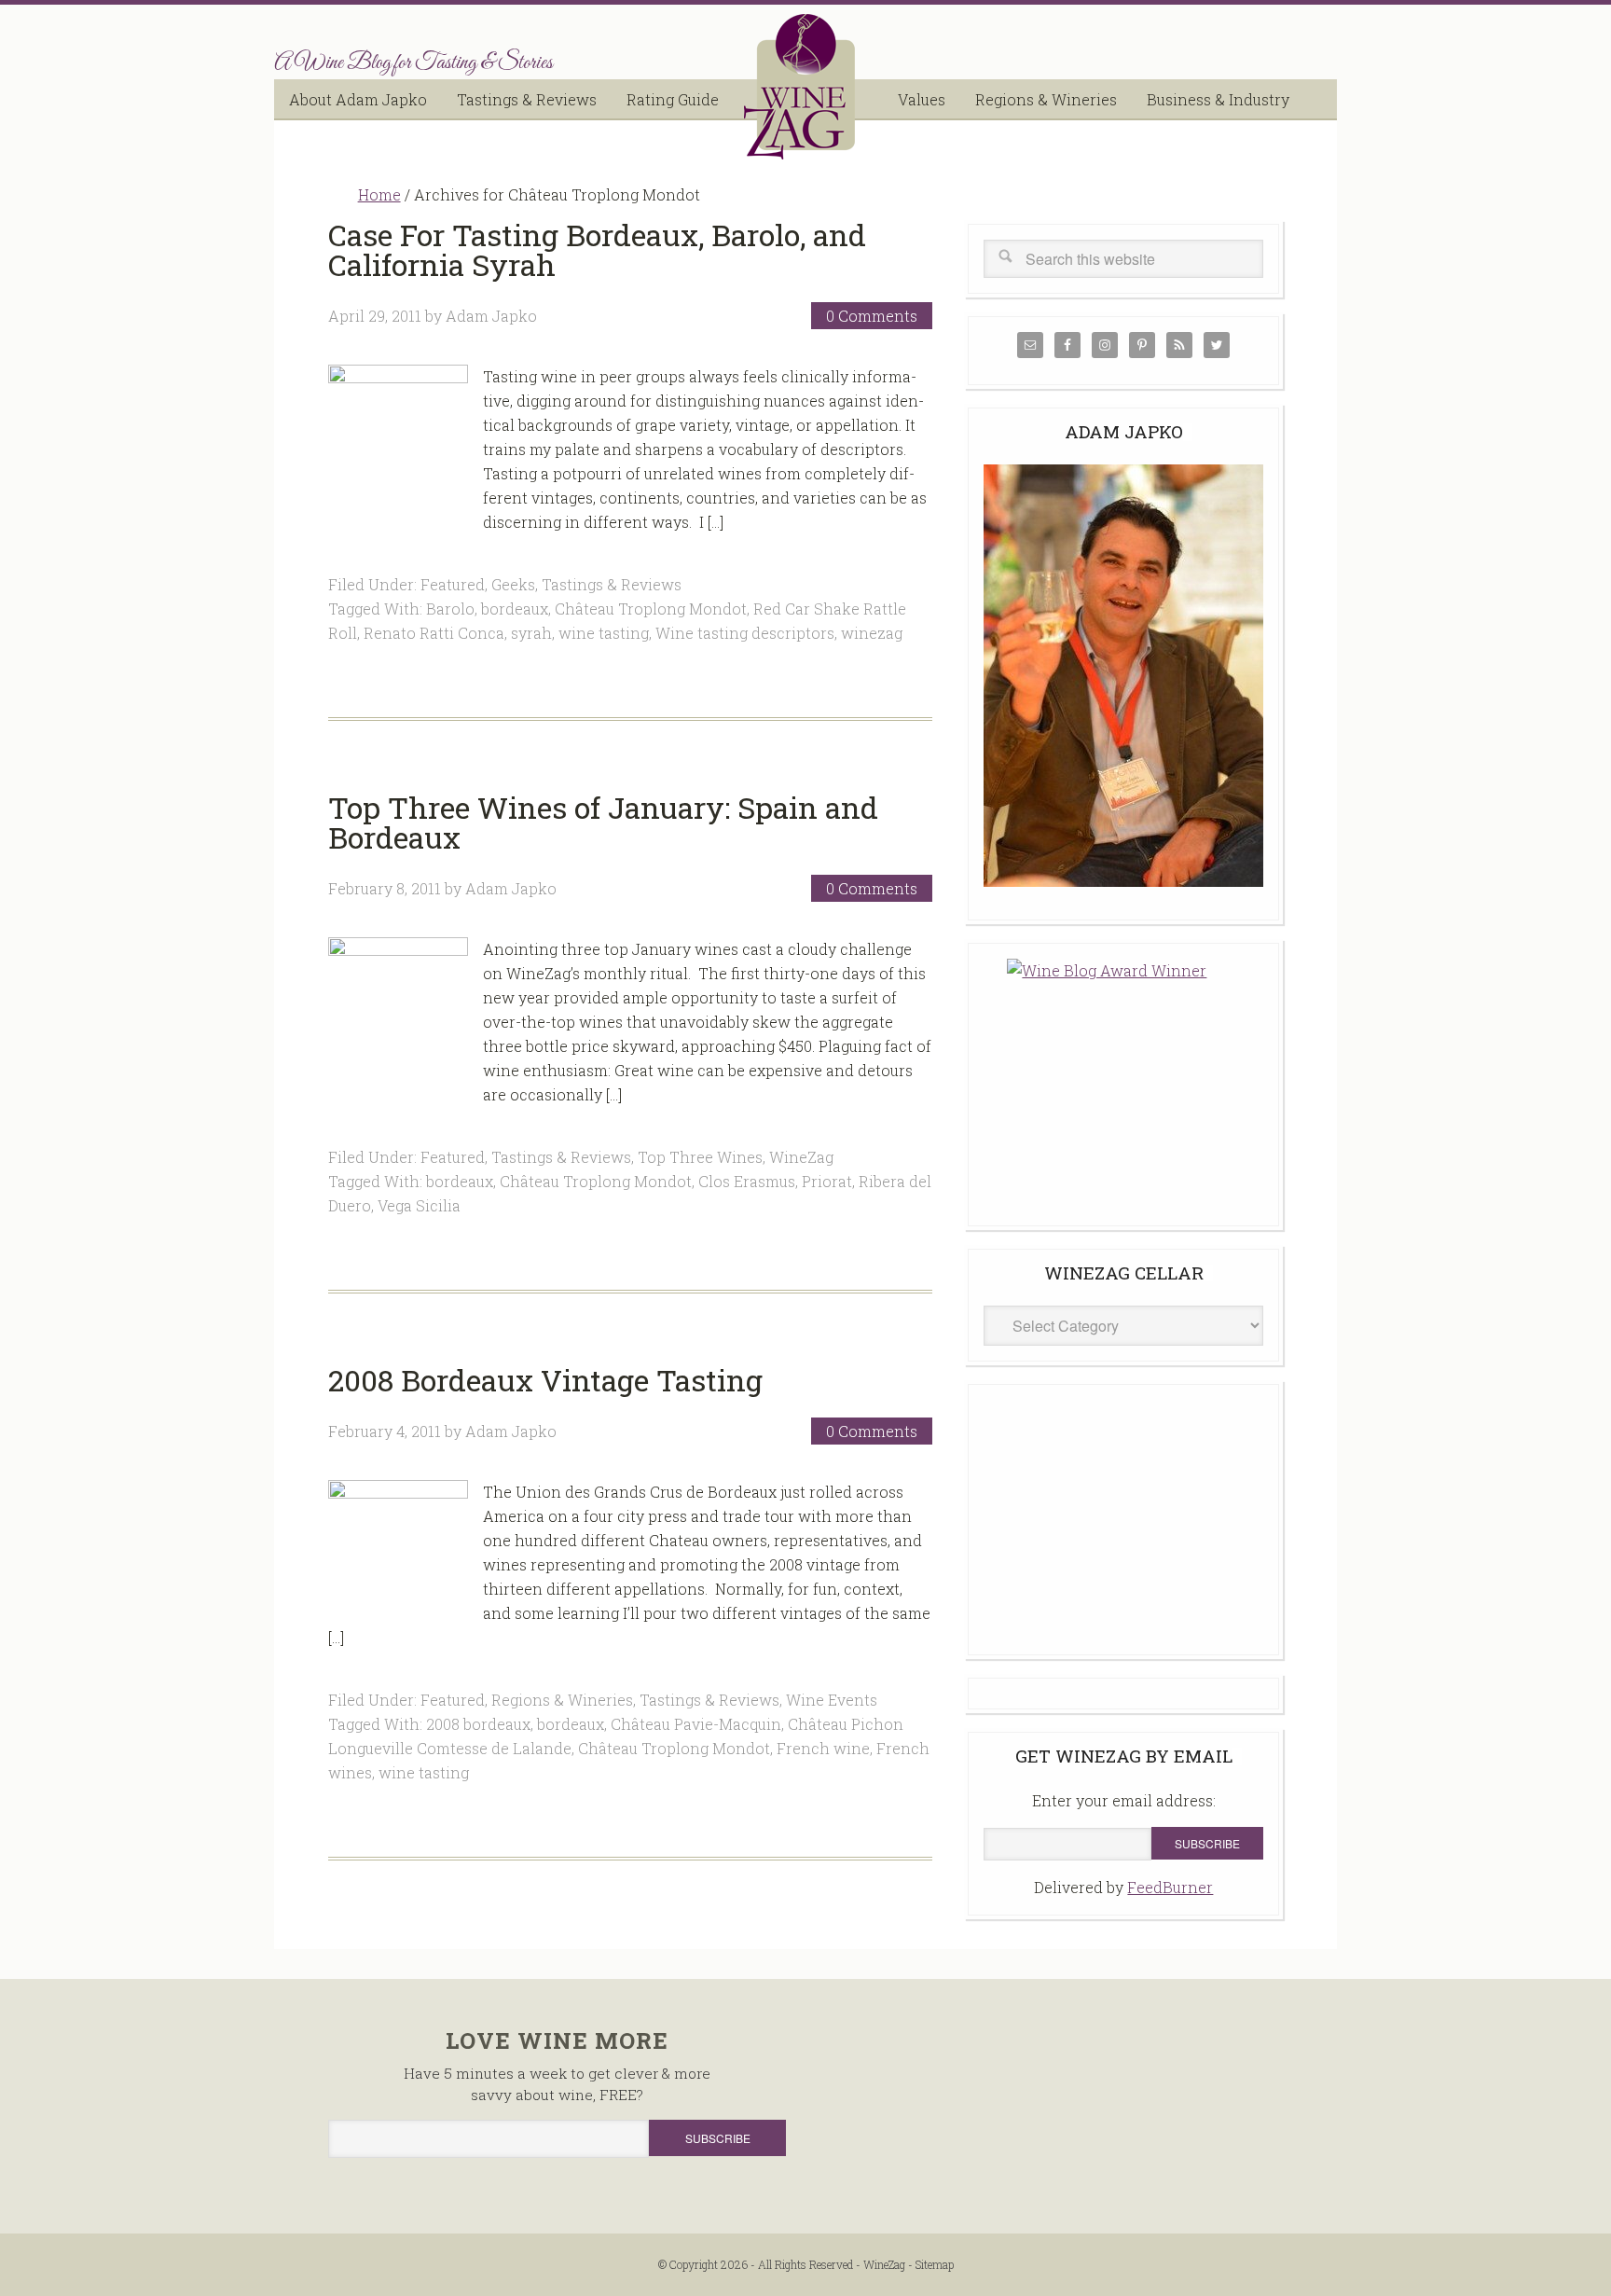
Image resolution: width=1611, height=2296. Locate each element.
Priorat (827, 1181)
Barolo (450, 609)
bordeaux (515, 609)
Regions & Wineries (562, 1700)
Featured (453, 584)
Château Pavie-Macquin (696, 1724)
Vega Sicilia (419, 1205)
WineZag (805, 87)
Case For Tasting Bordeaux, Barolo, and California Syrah (597, 249)
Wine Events (832, 1700)
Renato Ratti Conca (434, 633)
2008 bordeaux (478, 1724)
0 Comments (872, 316)
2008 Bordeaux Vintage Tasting (545, 1380)
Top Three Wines (700, 1157)
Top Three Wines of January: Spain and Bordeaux (603, 822)
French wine (823, 1748)
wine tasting (604, 633)
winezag (872, 633)
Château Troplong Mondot (651, 609)
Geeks (513, 584)
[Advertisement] (1123, 1516)
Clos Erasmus (747, 1181)
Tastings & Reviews (612, 584)
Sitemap (935, 2264)
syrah (531, 633)
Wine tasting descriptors (745, 633)
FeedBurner (1170, 1887)
